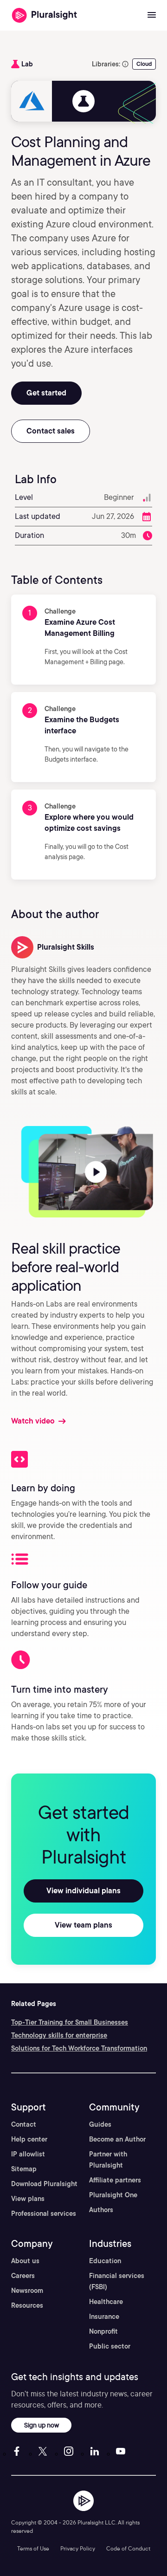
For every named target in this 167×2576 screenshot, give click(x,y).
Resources (27, 2305)
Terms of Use (33, 2548)
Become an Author (117, 2139)
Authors (101, 2210)
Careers (23, 2276)
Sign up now (42, 2425)
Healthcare (106, 2302)
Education (105, 2261)
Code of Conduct (128, 2548)
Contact (24, 2124)
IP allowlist (28, 2154)
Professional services (44, 2214)
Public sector (110, 2346)
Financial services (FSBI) (117, 2281)
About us (25, 2261)
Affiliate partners (115, 2180)
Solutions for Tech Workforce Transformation (79, 2048)
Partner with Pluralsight (108, 2160)
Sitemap (24, 2169)
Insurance (104, 2317)
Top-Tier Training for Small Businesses (70, 2022)
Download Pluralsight (44, 2184)
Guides (100, 2124)
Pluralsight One (113, 2195)
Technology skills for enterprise (59, 2035)
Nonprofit (103, 2331)
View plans (28, 2199)
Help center (29, 2139)
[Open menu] (152, 15)
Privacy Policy (78, 2548)
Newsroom (27, 2291)
